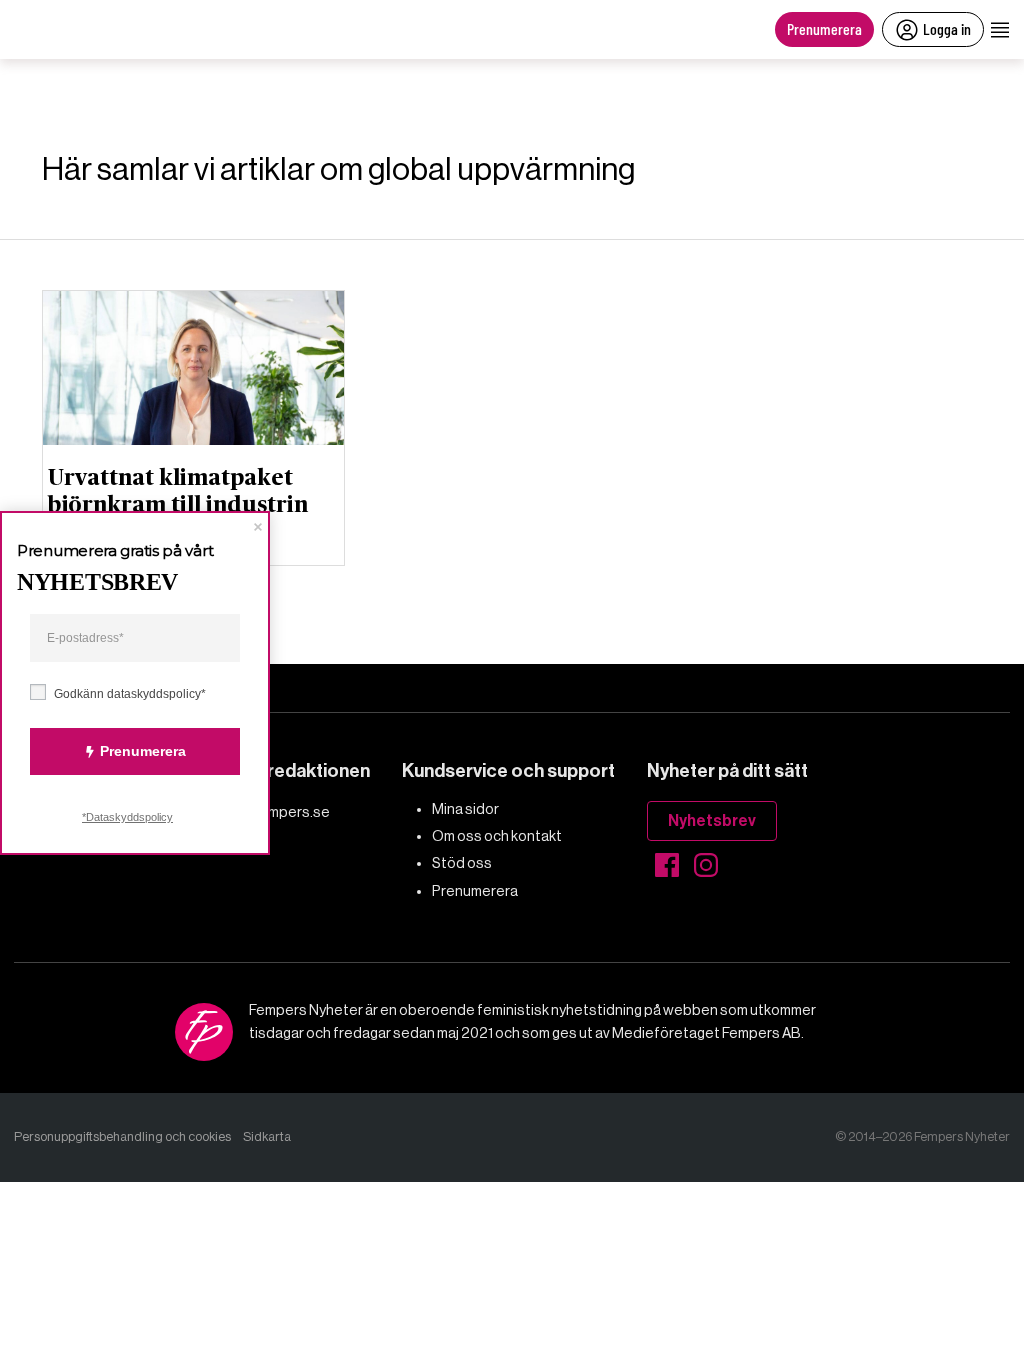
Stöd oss (462, 863)
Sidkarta (267, 1136)
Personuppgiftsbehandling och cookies (122, 1136)
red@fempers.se (273, 812)
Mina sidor (465, 809)
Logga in (947, 28)
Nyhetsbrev (712, 820)
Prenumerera (824, 28)
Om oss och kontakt (497, 836)
